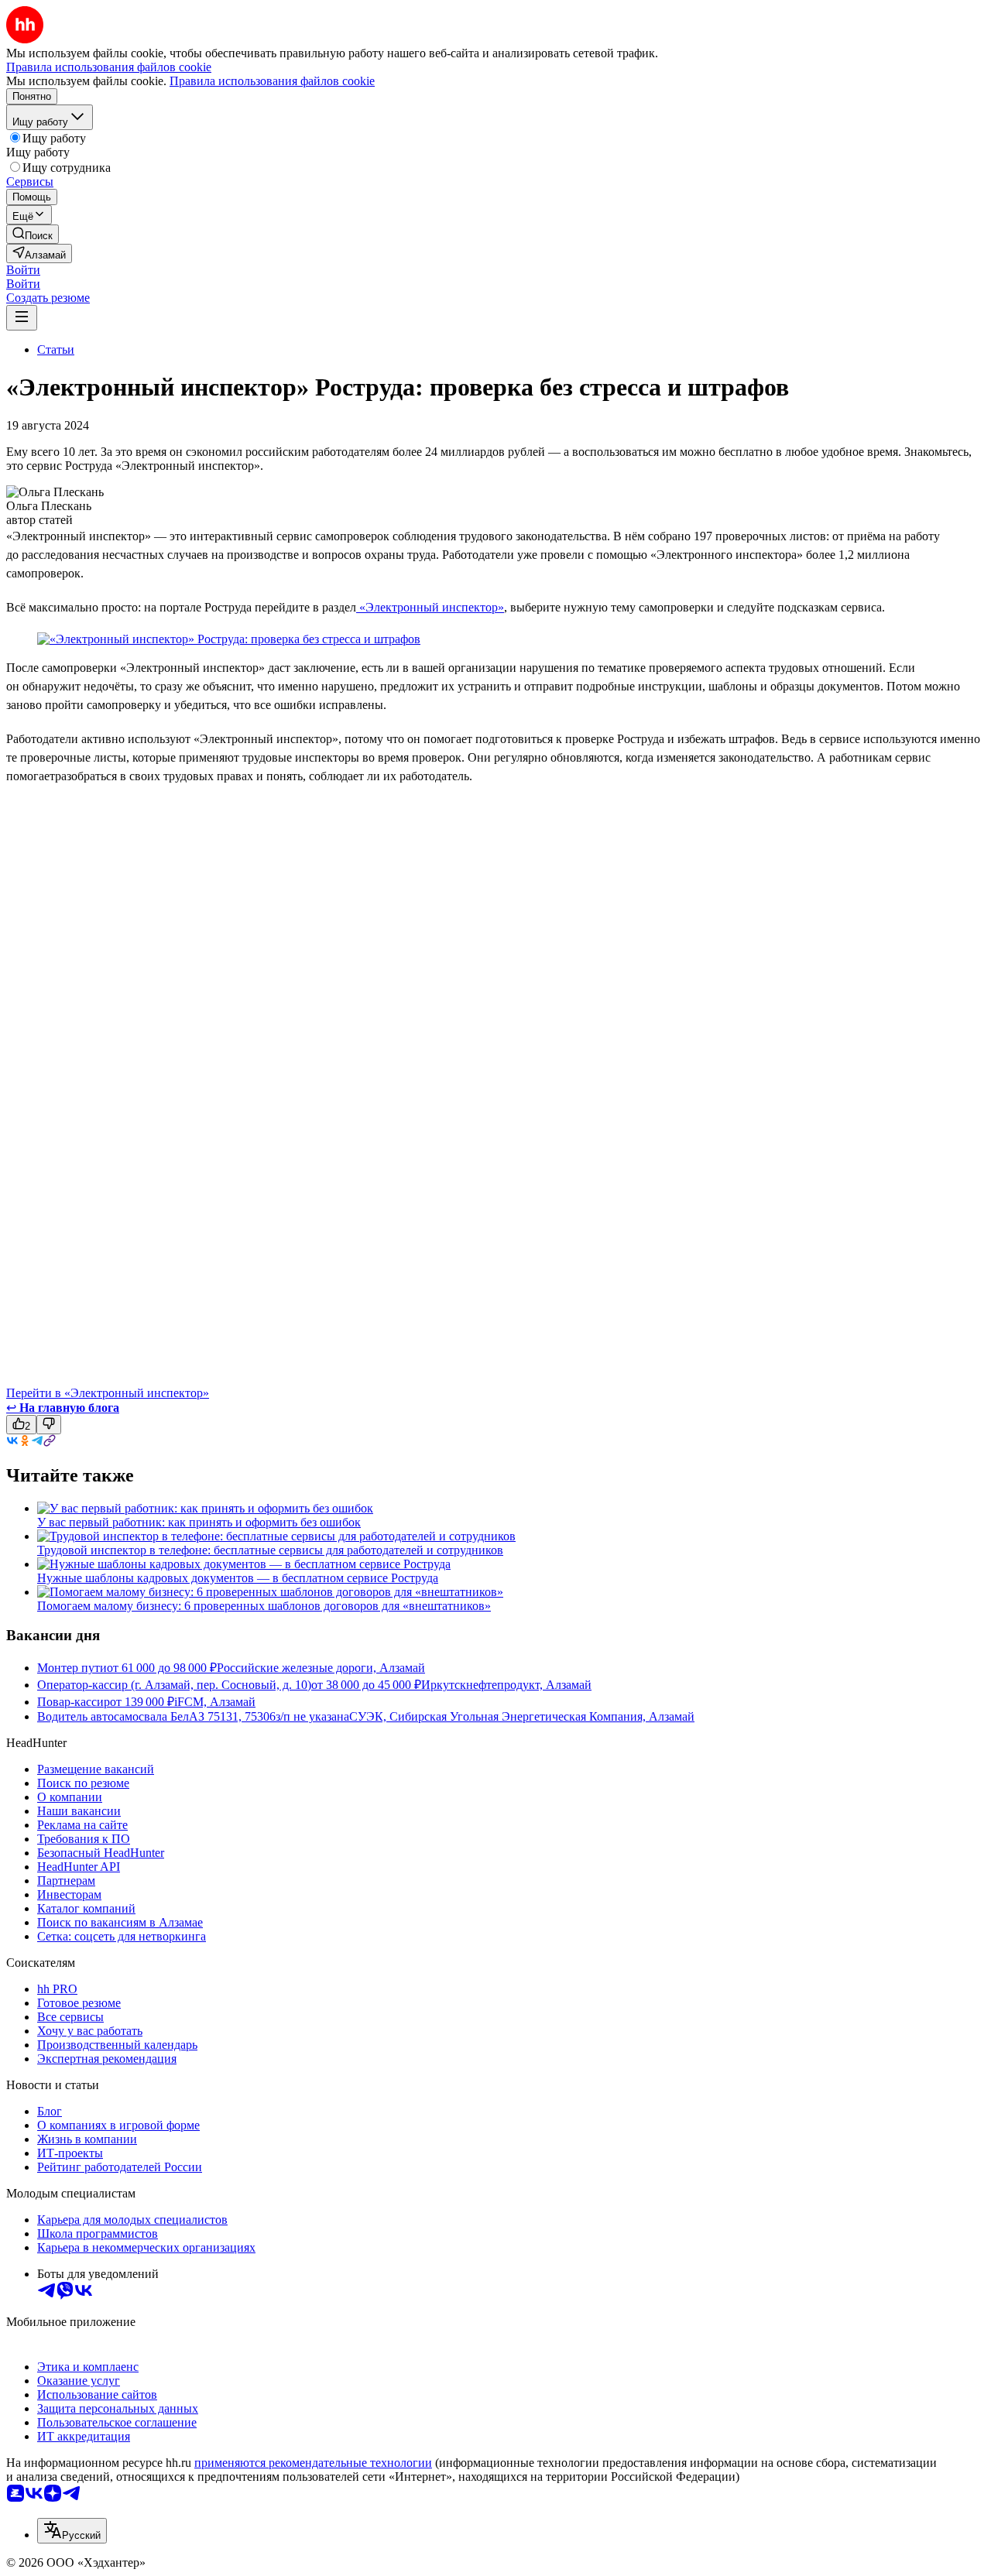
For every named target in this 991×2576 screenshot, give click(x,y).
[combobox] (72, 2531)
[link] (33, 234)
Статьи (56, 349)
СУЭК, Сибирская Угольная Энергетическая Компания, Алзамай (522, 1716)
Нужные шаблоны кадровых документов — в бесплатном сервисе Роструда (238, 1578)
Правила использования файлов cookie (272, 81)
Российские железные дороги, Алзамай (321, 1668)
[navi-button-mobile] (22, 318)
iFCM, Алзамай (215, 1702)
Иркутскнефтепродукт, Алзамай (506, 1685)
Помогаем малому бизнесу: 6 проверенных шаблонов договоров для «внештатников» (264, 1606)
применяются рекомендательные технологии (313, 2463)
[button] (23, 270)
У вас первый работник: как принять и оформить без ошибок (199, 1522)
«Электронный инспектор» (430, 607)
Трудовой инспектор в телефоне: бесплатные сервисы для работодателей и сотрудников (270, 1550)
